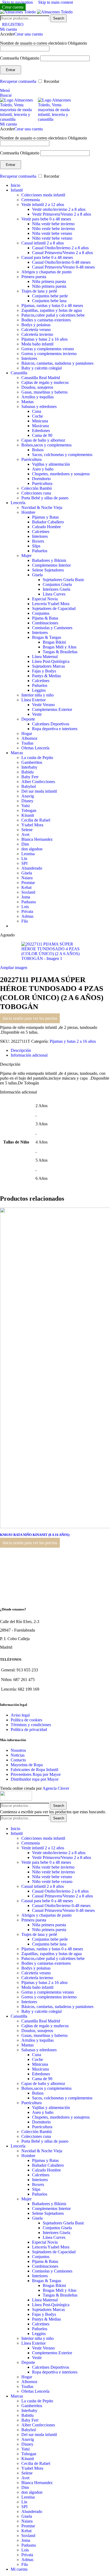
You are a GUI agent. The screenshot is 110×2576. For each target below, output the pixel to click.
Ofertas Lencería (35, 748)
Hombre (28, 512)
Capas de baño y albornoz (43, 440)
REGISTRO (13, 24)
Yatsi (25, 806)
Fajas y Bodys (44, 671)
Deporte (28, 719)
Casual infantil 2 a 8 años (43, 243)
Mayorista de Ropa (27, 1765)
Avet (25, 834)
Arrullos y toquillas (38, 397)
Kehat (26, 887)
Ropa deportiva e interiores (55, 729)
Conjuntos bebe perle (50, 296)
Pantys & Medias (46, 676)
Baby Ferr (30, 777)
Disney (27, 801)
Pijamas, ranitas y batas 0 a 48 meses (52, 306)
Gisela (37, 575)
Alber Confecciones (38, 782)
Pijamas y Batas (45, 517)
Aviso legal (20, 1715)
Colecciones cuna (36, 493)
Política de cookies (26, 1720)
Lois (25, 907)
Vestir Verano (43, 705)
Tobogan (29, 810)
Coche (38, 416)
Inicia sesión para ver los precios (30, 1018)
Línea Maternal (45, 657)
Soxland (28, 892)
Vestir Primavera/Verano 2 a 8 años (62, 214)
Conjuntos (41, 613)
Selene (27, 830)
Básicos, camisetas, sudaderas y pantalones (57, 363)
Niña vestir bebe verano (52, 233)
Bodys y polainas (36, 325)
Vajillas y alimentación (51, 464)
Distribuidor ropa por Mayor (35, 1779)
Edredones (41, 431)
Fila (25, 921)
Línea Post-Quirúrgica (51, 661)
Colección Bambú (37, 488)
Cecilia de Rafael (36, 820)
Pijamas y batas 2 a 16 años (44, 339)
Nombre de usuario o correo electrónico (44, 43)
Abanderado (32, 868)
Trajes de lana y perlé (39, 291)
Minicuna (40, 421)
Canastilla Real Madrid (41, 378)
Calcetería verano (36, 330)
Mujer (26, 556)
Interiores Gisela (56, 589)
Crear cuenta (13, 7)
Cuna (37, 411)
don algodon (32, 849)
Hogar (27, 734)
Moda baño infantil (37, 344)
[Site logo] (18, 12)
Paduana (29, 902)
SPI (24, 863)
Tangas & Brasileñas (60, 652)
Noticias (18, 1755)
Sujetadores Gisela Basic (64, 580)
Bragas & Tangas (47, 637)
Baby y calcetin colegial (42, 368)
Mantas (27, 402)
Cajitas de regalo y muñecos (45, 382)
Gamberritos (32, 762)
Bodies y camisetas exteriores (46, 320)
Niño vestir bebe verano (52, 238)
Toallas (27, 743)
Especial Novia (45, 599)
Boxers (38, 541)
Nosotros (18, 1750)
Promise (28, 883)
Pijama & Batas (45, 618)
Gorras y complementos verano (48, 349)
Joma (26, 897)
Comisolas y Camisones (52, 628)
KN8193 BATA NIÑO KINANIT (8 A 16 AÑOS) (38, 1535)
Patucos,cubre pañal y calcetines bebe (53, 315)
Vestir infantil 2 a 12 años (43, 205)
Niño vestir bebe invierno (53, 229)
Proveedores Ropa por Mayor (36, 1774)
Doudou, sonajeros (37, 387)
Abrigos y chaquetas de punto (46, 272)
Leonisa (28, 854)
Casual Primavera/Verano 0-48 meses (63, 267)
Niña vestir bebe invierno (53, 224)
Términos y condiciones (31, 1725)
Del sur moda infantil (39, 791)
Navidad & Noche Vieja (42, 507)
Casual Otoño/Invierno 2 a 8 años (60, 248)
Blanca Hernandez (37, 839)
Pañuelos (40, 551)
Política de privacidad (29, 1729)
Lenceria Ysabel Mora (51, 604)
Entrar (11, 70)
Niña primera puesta (49, 281)
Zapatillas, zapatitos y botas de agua (52, 310)
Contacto (18, 1760)
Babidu (27, 772)
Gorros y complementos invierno (49, 354)
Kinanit (28, 815)
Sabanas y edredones (39, 406)
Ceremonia (31, 200)
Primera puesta (34, 277)
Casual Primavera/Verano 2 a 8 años (62, 253)
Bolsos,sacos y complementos (46, 445)
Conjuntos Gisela (57, 584)
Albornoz (29, 738)
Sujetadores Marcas (48, 666)
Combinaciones (45, 623)
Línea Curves (54, 594)
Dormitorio (41, 479)
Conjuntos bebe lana (49, 301)
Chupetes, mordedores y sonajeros (61, 474)
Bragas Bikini (54, 642)
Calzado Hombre (46, 527)
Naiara (27, 878)
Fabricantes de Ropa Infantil (34, 1770)
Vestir (37, 714)
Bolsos (38, 450)
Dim (25, 844)
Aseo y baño (43, 469)
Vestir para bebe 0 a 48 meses (46, 219)
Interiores (29, 358)
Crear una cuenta (28, 34)
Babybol (29, 786)
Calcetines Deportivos (51, 724)
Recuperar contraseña (18, 81)
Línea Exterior (34, 700)
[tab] (21, 1050)
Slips (36, 546)
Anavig (28, 796)
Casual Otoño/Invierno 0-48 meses (61, 262)
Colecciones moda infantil (43, 195)
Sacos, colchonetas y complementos (62, 455)
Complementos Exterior (52, 709)
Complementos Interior (51, 565)
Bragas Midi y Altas (60, 647)
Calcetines (41, 532)
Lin (24, 859)
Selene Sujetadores (48, 570)
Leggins (39, 690)
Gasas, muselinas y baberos (44, 392)
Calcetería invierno (37, 334)
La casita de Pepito (37, 758)
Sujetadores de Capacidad (54, 608)
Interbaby (29, 767)
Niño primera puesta (49, 286)
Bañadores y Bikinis (49, 560)
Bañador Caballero (48, 522)
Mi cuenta (19, 2569)
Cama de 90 (42, 435)
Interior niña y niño (38, 695)
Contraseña (20, 58)
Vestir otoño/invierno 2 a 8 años (59, 209)
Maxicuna (40, 426)
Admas (27, 916)
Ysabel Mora (32, 825)
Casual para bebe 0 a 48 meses (47, 257)
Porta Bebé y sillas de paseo (45, 498)
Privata (27, 911)
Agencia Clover (56, 1788)
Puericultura (32, 459)
